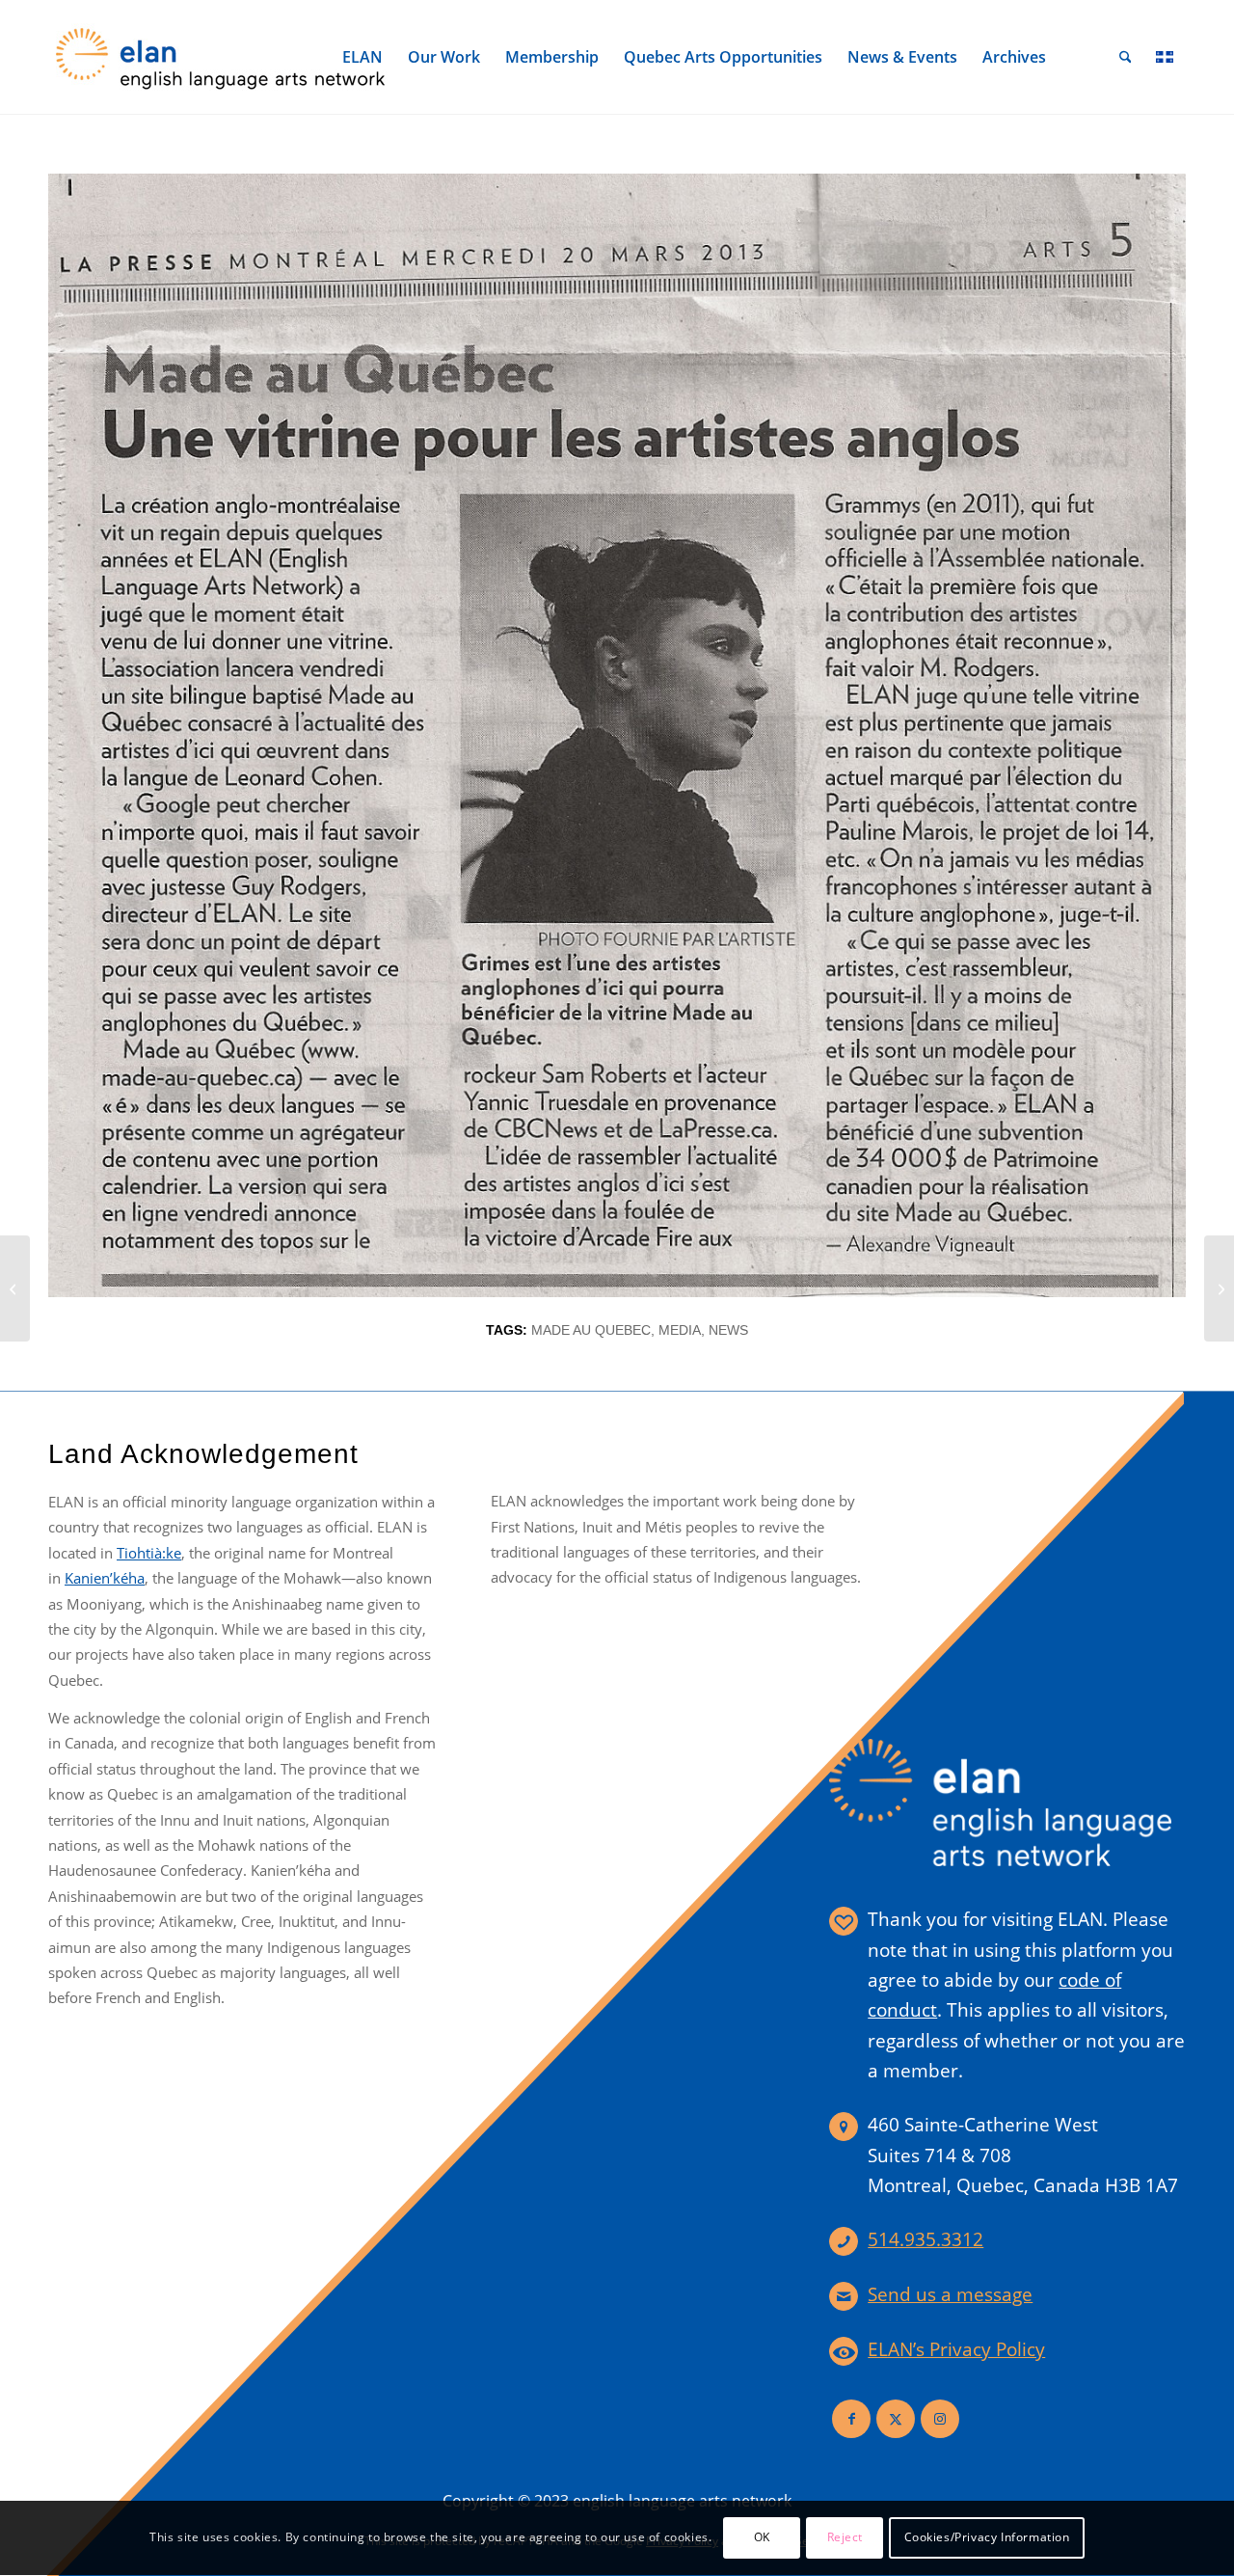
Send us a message (950, 2294)
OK (762, 2538)
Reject (845, 2538)
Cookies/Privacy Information (987, 2538)
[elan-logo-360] (222, 57)
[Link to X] (896, 2419)
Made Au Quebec (591, 1330)
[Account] (1083, 57)
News (728, 1330)
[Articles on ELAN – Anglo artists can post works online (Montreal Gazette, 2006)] (15, 1288)
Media (680, 1330)
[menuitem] (362, 57)
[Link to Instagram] (940, 2419)
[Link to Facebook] (851, 2419)
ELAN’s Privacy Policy (956, 2349)
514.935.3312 (925, 2239)
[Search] (1126, 57)
